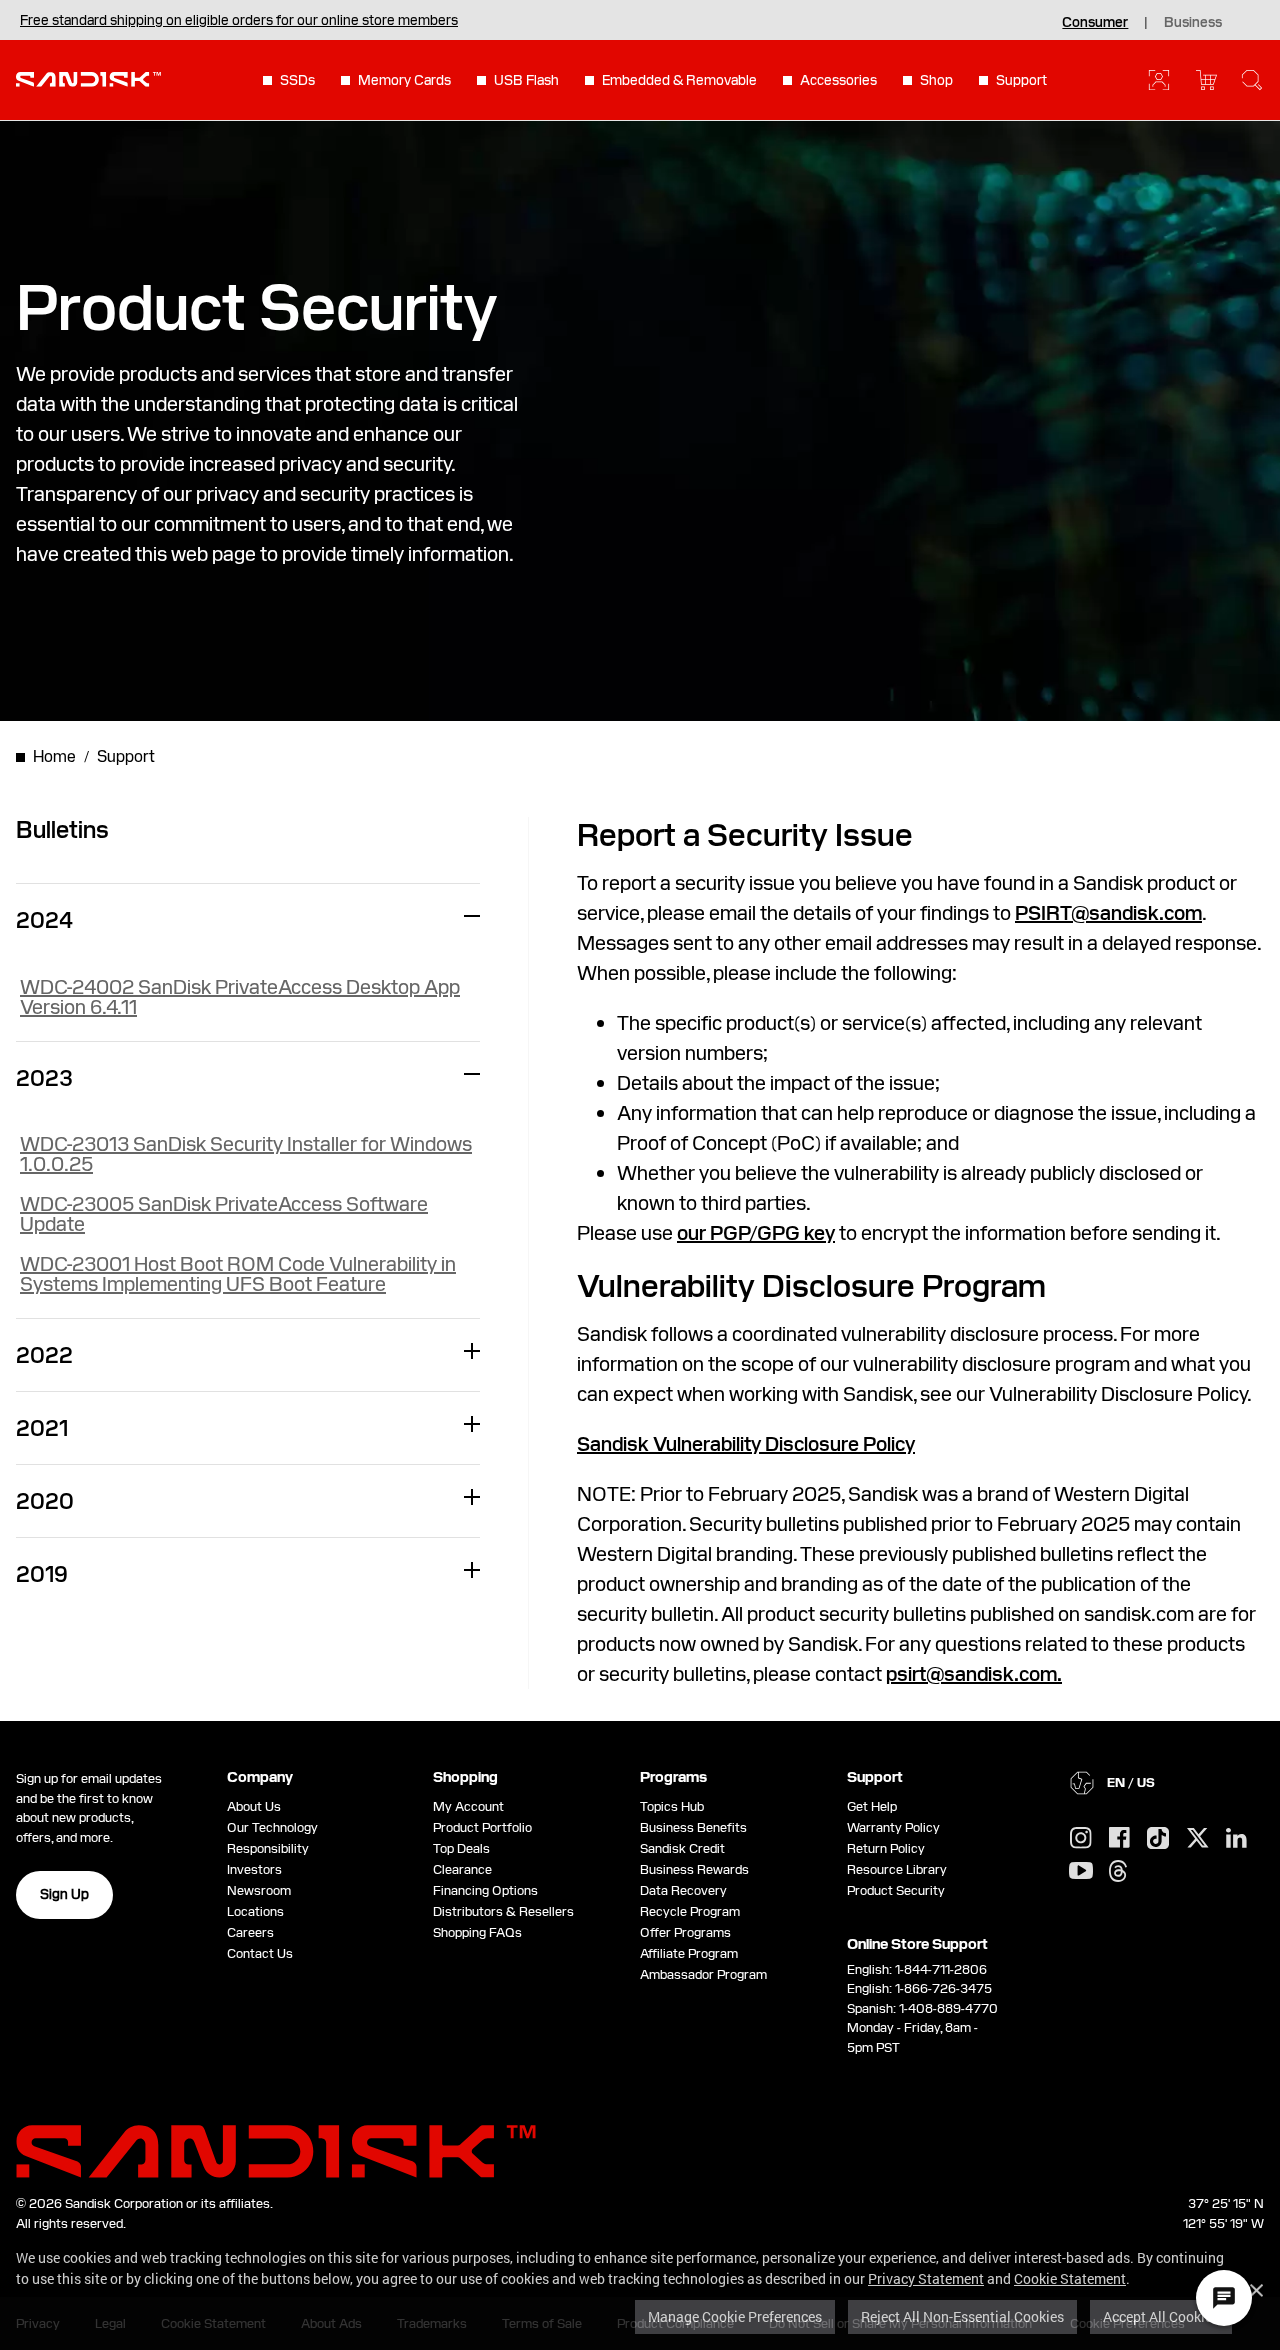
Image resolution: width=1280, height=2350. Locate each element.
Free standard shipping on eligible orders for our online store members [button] (239, 20)
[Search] (1252, 80)
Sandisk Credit (682, 1848)
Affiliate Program (689, 1953)
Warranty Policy (893, 1827)
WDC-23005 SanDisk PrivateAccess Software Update (224, 1214)
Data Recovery (683, 1890)
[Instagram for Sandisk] (1081, 1839)
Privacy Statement (926, 2278)
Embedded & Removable (679, 80)
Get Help (872, 1806)
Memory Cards (404, 80)
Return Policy (886, 1848)
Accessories (838, 80)
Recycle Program (690, 1911)
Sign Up (64, 1894)
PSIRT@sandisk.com (1108, 913)
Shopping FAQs (477, 1932)
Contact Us (260, 1953)
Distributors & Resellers (503, 1911)
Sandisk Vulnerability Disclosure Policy (746, 1444)
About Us (254, 1806)
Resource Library (897, 1869)
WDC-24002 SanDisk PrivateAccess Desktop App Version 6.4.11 (240, 997)
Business (1193, 22)
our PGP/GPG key (756, 1233)
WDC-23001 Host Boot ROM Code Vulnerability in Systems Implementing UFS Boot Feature (238, 1274)
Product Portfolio (482, 1827)
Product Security (896, 1890)
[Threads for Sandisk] (1118, 1872)
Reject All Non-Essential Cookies (962, 2316)
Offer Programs (685, 1932)
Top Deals (461, 1848)
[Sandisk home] (88, 78)
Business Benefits (693, 1827)
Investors (254, 1869)
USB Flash (526, 80)
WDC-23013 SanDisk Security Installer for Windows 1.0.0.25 (246, 1154)
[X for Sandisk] (1198, 1839)
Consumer (1095, 22)
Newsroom (259, 1890)
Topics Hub (672, 1806)
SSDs (297, 80)
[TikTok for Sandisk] (1158, 1839)
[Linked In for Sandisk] (1236, 1839)
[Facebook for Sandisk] (1119, 1838)
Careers (250, 1932)
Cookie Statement (1070, 2278)
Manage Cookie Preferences (735, 2316)
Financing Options (485, 1890)
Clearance (462, 1869)
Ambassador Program (703, 1974)
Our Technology (272, 1827)
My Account (468, 1806)
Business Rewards (694, 1869)
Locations (255, 1911)
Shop (936, 80)
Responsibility (268, 1848)
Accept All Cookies (1161, 2316)
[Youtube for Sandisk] (1081, 1871)
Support (1021, 80)
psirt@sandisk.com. (974, 1674)
